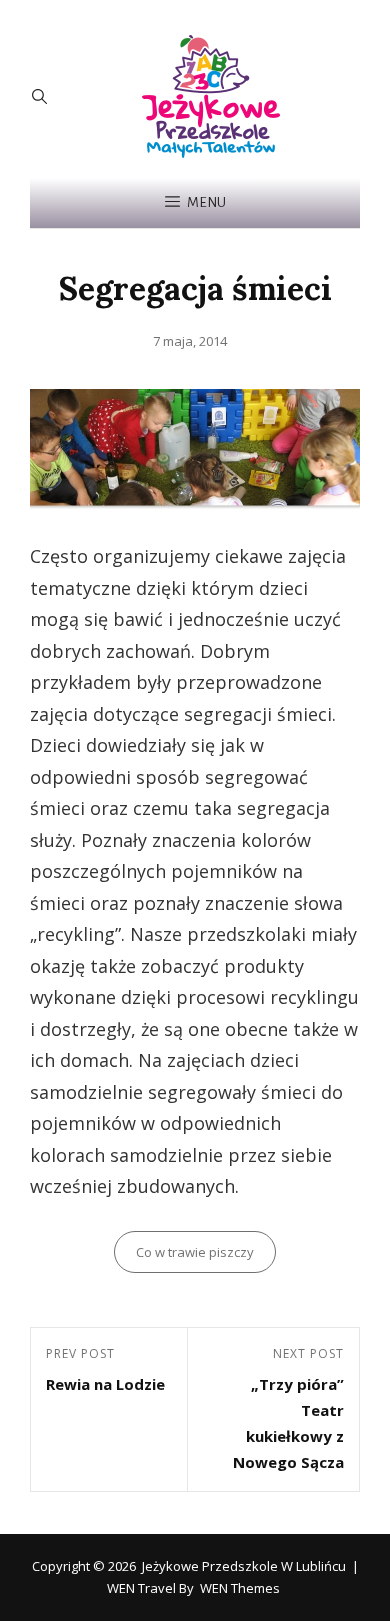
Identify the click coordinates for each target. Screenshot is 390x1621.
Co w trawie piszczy (195, 1252)
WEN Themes (240, 1588)
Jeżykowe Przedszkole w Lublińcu (244, 1566)
